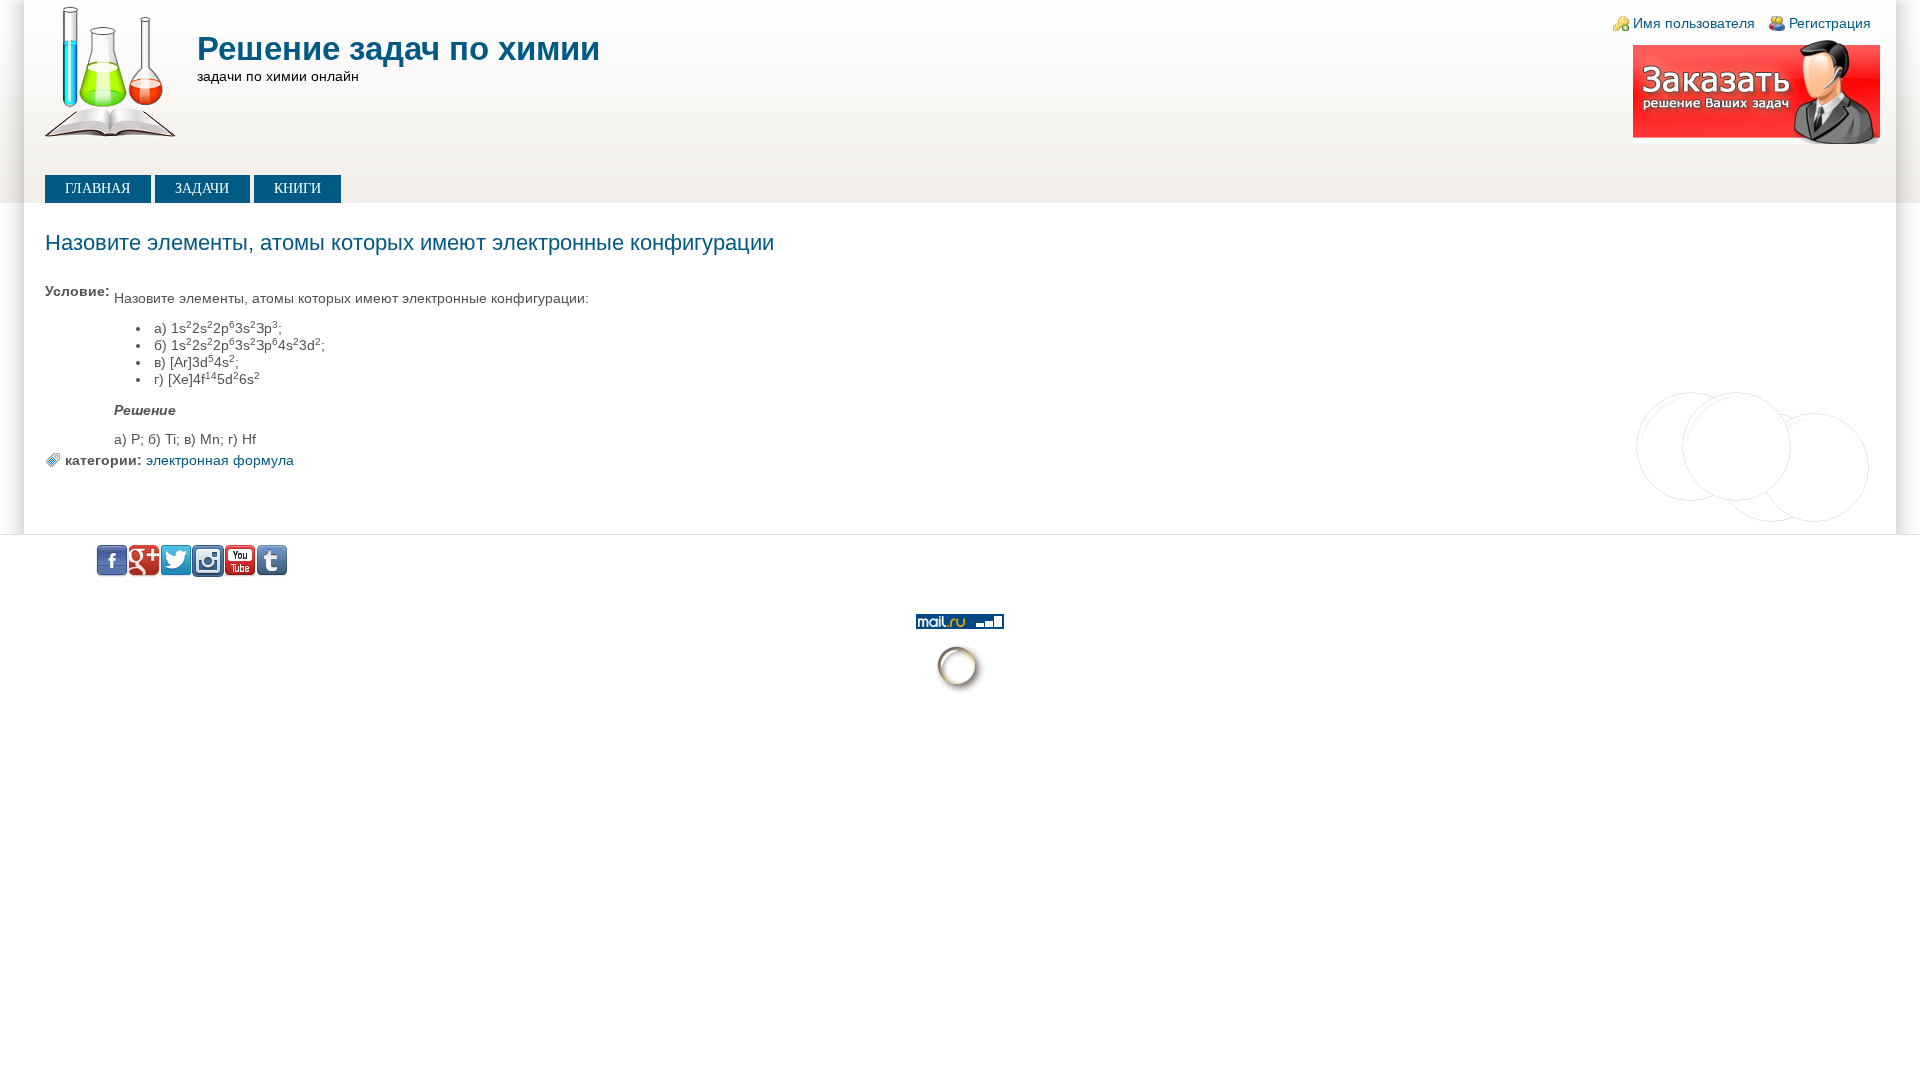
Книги (297, 188)
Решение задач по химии (398, 48)
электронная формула (220, 460)
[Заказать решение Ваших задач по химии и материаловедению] (1756, 139)
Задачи (202, 188)
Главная (97, 188)
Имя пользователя (1694, 23)
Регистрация (1830, 23)
